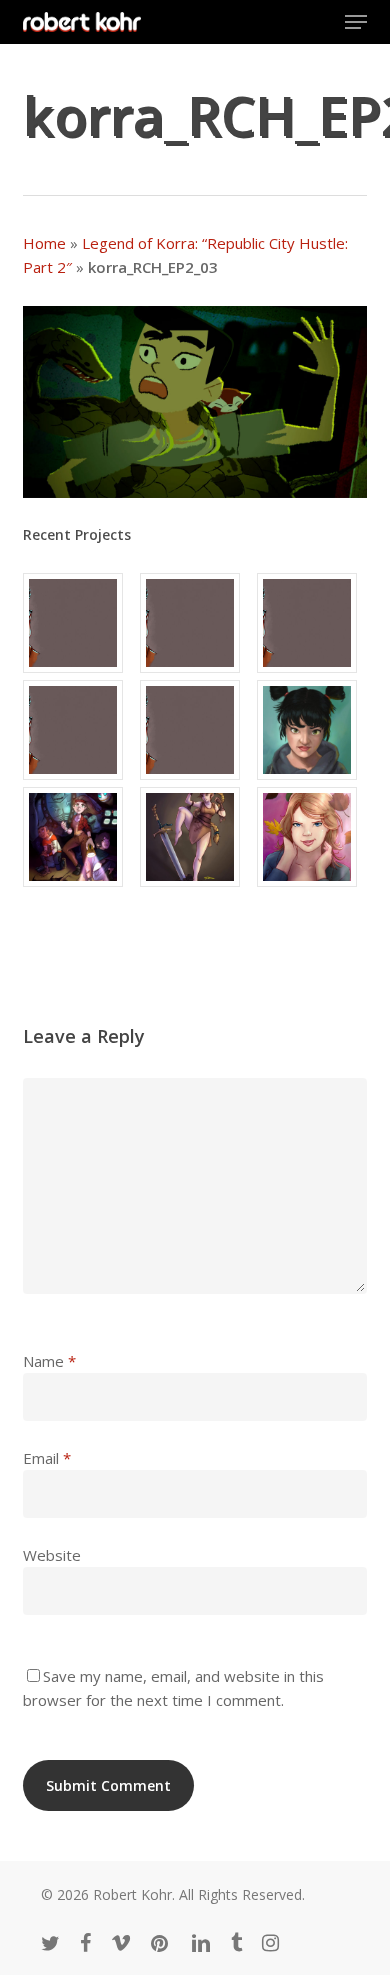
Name (49, 1361)
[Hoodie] (312, 730)
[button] (356, 22)
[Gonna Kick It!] (195, 837)
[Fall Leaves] (312, 837)
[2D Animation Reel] (312, 623)
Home (44, 243)
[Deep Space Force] (78, 837)
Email (47, 1458)
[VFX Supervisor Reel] (78, 623)
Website (52, 1555)
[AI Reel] (78, 730)
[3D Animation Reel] (195, 623)
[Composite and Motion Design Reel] (195, 730)
